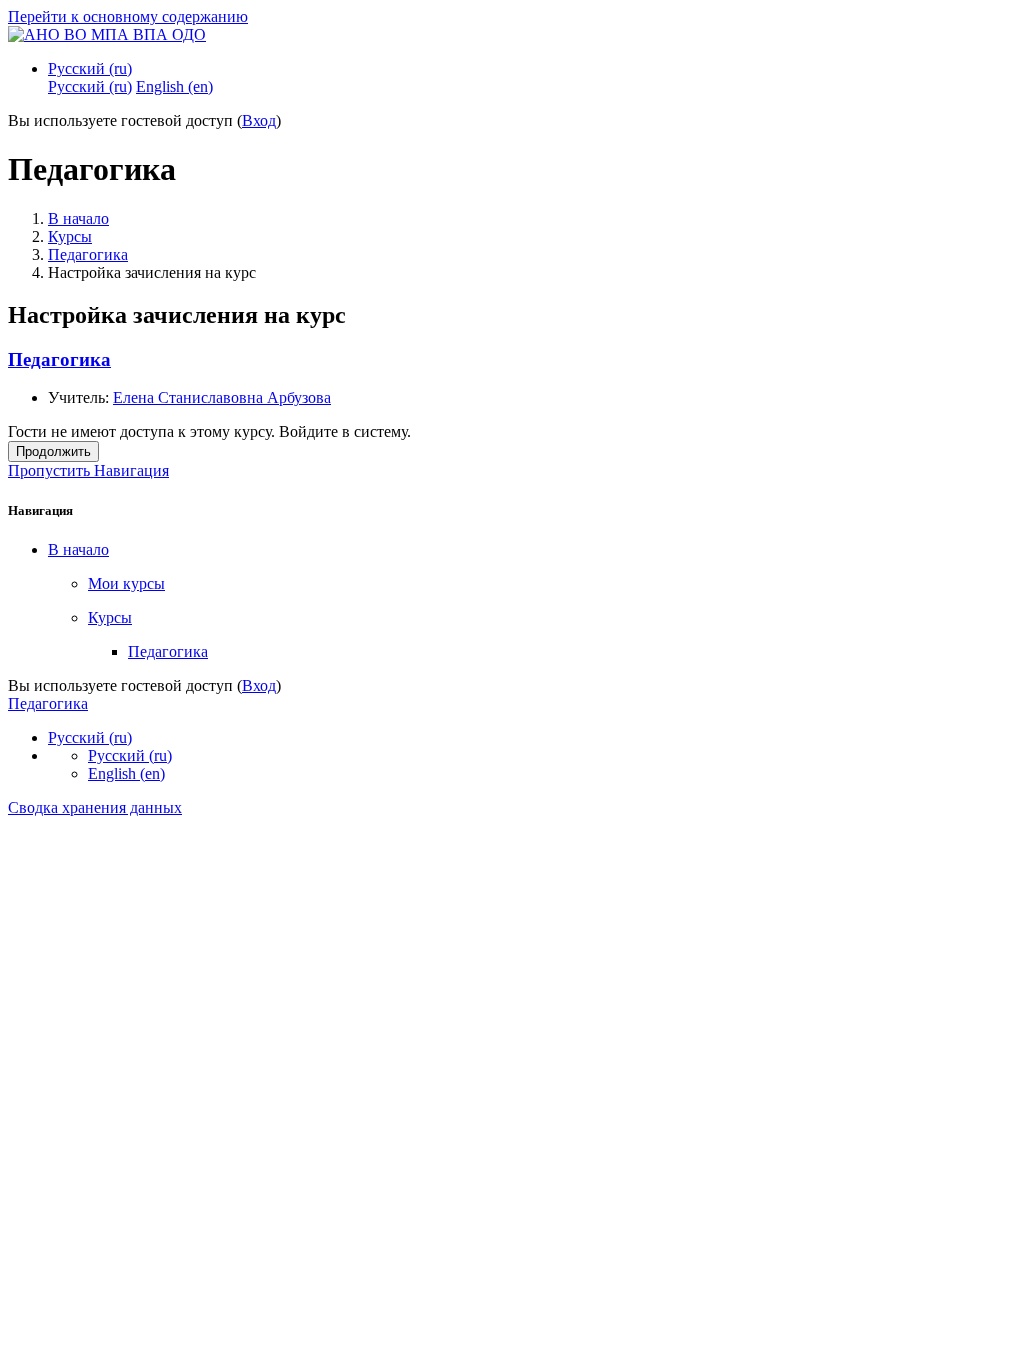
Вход (259, 120)
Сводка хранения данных (95, 807)
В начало (78, 218)
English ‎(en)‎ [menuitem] (174, 86)
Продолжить (53, 451)
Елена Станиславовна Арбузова (222, 397)
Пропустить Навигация (88, 470)
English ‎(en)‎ (126, 773)
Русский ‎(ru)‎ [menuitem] (90, 86)
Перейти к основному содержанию (128, 16)
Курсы (70, 236)
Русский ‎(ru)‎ (90, 68)
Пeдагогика (88, 254)
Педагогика (59, 359)
